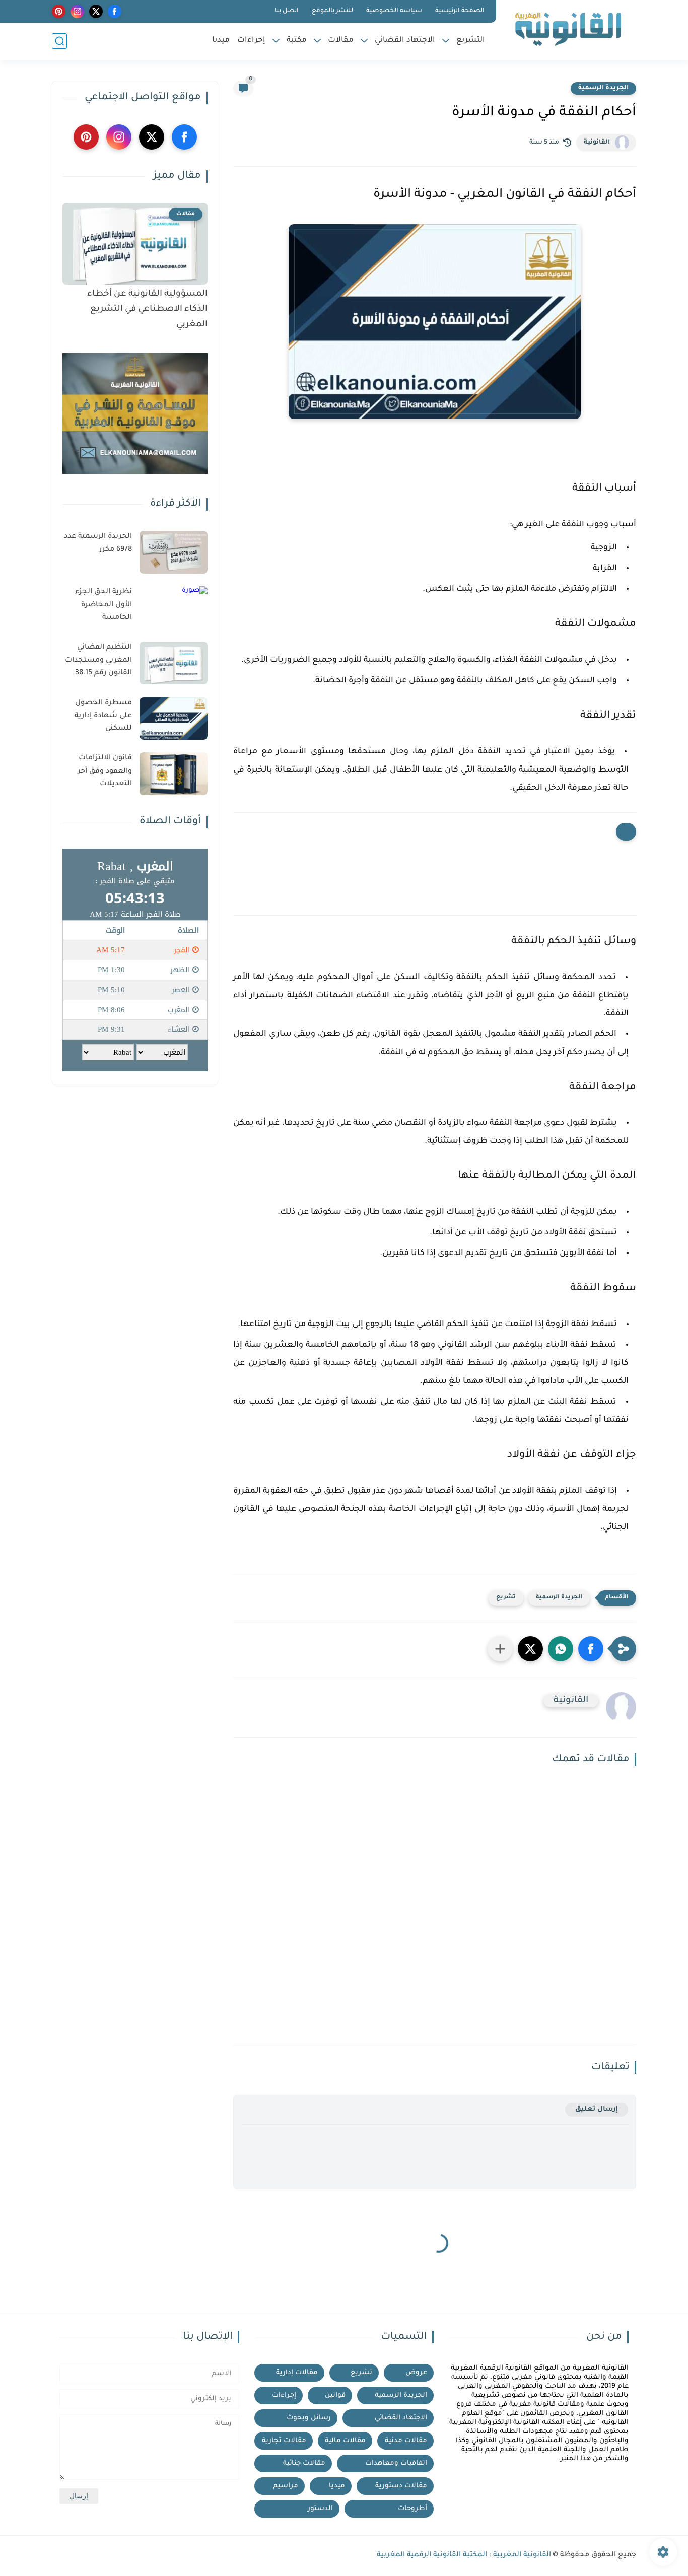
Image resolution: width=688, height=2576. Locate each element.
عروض (416, 2373)
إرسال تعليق (597, 2109)
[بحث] (59, 41)
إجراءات (251, 41)
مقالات (341, 41)
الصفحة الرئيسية (460, 11)
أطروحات (412, 2509)
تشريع (506, 1598)
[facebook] (115, 11)
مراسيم (286, 2486)
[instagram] (77, 11)
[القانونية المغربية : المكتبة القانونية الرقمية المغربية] (568, 29)
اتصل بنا (287, 11)
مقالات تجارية (284, 2441)
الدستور (320, 2509)
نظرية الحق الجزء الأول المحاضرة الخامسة (104, 605)
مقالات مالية (345, 2441)
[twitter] (96, 11)
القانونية (597, 143)
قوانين (335, 2395)
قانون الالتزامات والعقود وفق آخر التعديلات (105, 771)
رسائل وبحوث (309, 2418)
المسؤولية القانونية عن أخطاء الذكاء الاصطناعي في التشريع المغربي (147, 310)
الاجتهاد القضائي (405, 41)
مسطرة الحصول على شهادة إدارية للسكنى (103, 716)
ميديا (221, 41)
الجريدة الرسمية (603, 88)
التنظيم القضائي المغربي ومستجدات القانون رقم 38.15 (98, 660)
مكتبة (297, 41)
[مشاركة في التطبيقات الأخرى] (500, 1649)
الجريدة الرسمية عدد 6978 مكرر (98, 543)
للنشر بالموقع (332, 11)
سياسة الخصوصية (394, 11)
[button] (591, 1649)
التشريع (471, 41)
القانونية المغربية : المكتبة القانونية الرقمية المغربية (464, 2555)
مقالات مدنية (406, 2441)
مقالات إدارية (297, 2373)
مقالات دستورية (401, 2486)
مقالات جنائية (304, 2463)
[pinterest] (59, 11)
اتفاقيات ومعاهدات (396, 2463)
